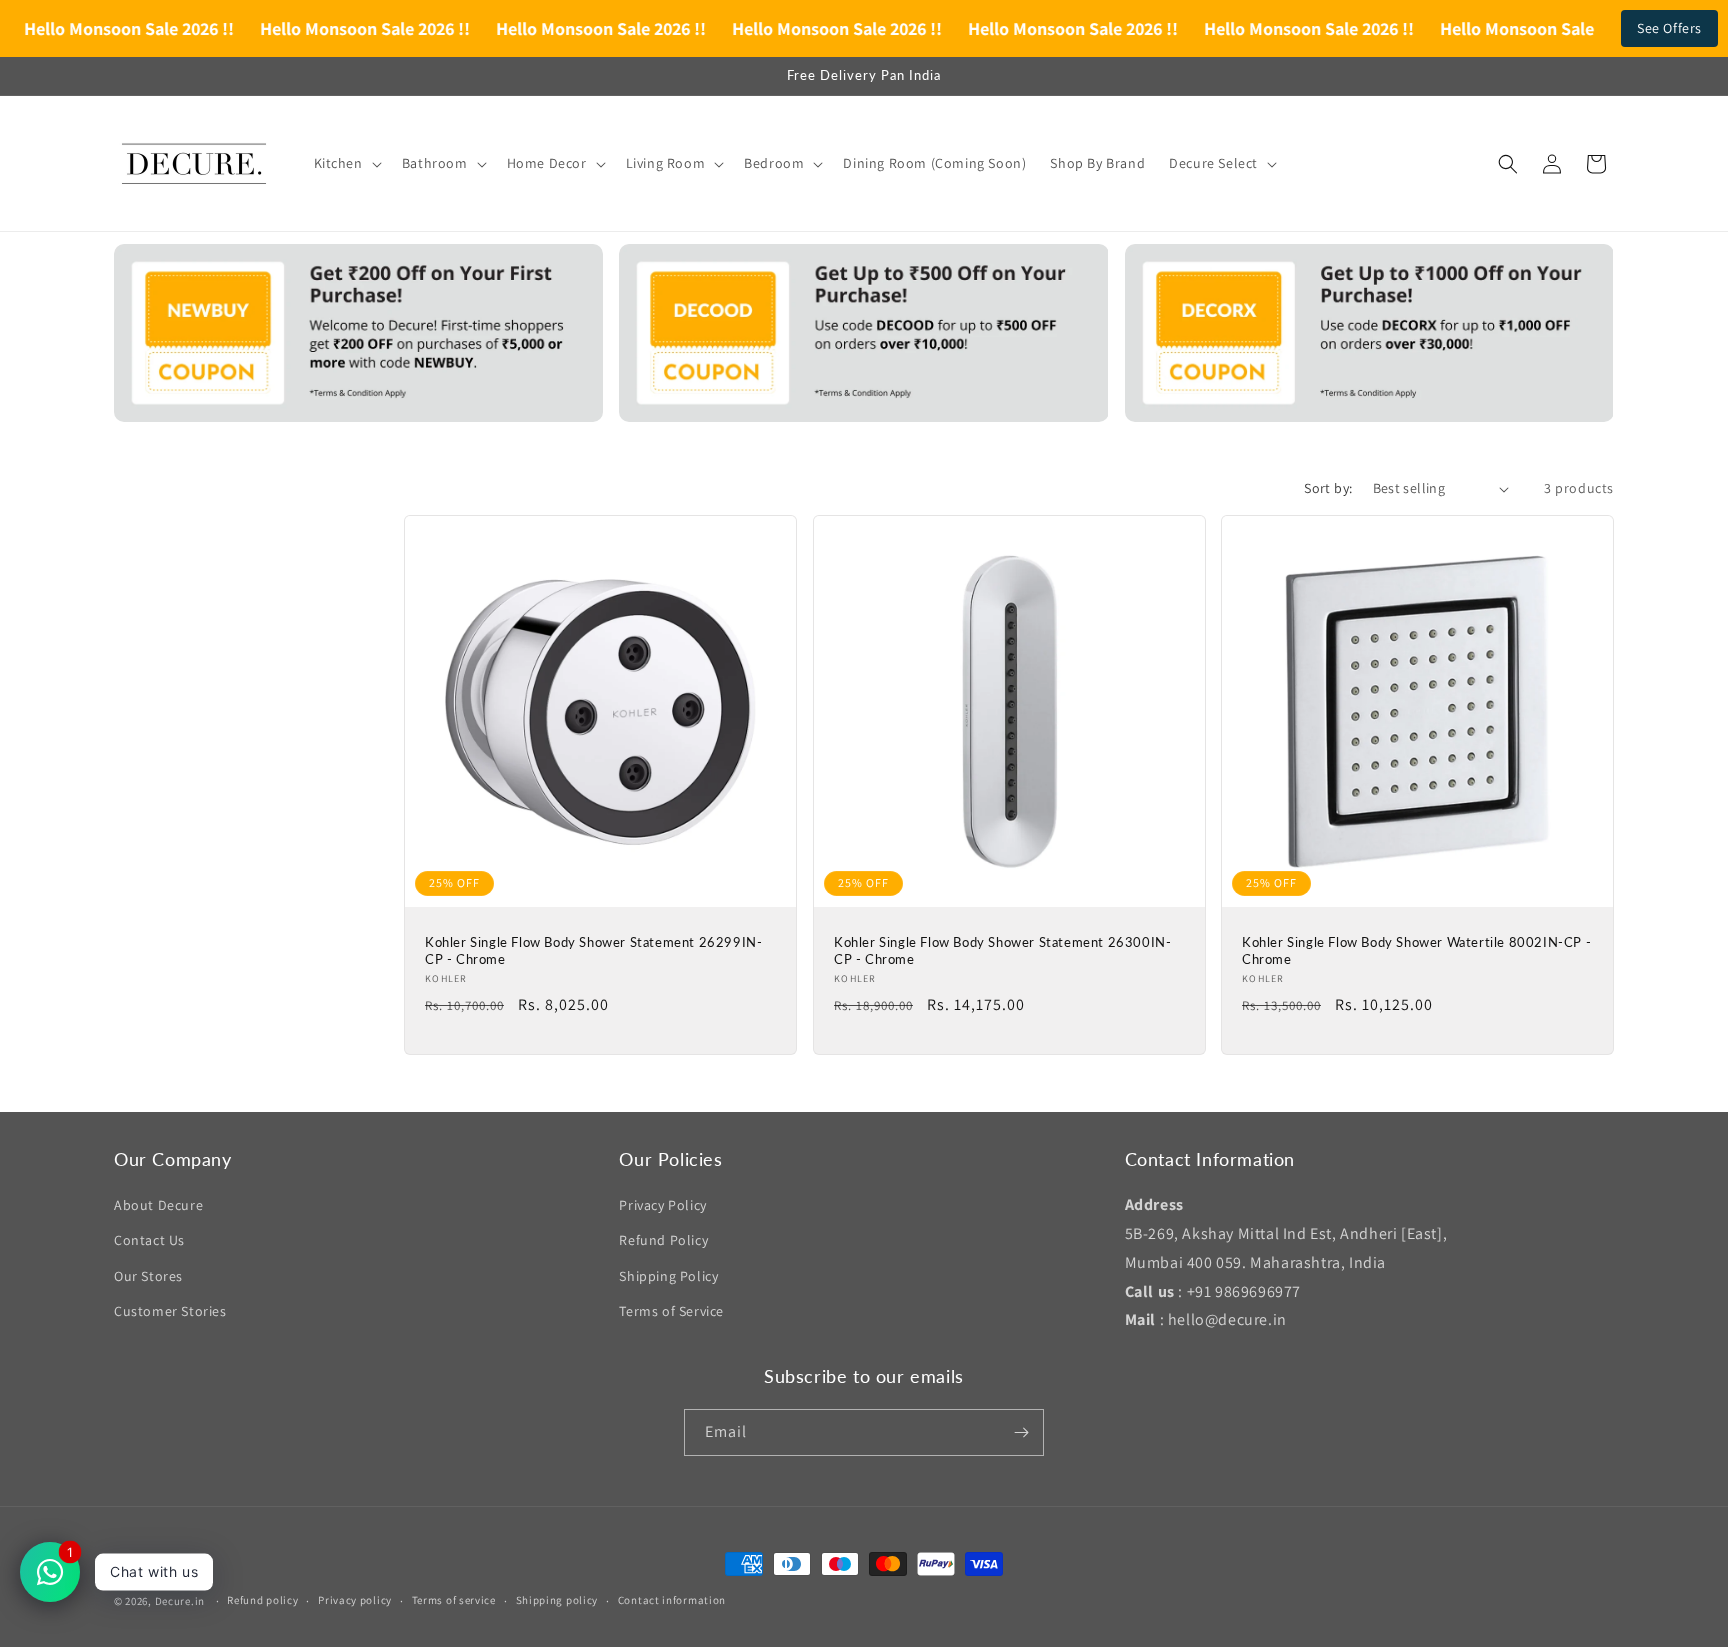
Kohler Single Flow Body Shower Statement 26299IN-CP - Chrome (593, 950)
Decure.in (180, 1601)
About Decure (158, 1205)
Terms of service (454, 1600)
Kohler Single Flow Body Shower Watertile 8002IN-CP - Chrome (1416, 950)
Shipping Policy (668, 1276)
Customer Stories (170, 1311)
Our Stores (148, 1276)
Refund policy (262, 1600)
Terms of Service (671, 1311)
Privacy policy (355, 1600)
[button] (346, 163)
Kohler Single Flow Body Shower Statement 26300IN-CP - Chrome (1002, 950)
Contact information (672, 1600)
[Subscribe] (1021, 1432)
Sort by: (1328, 488)
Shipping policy (557, 1600)
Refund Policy (663, 1240)
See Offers (1669, 28)
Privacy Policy (662, 1205)
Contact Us (149, 1240)
